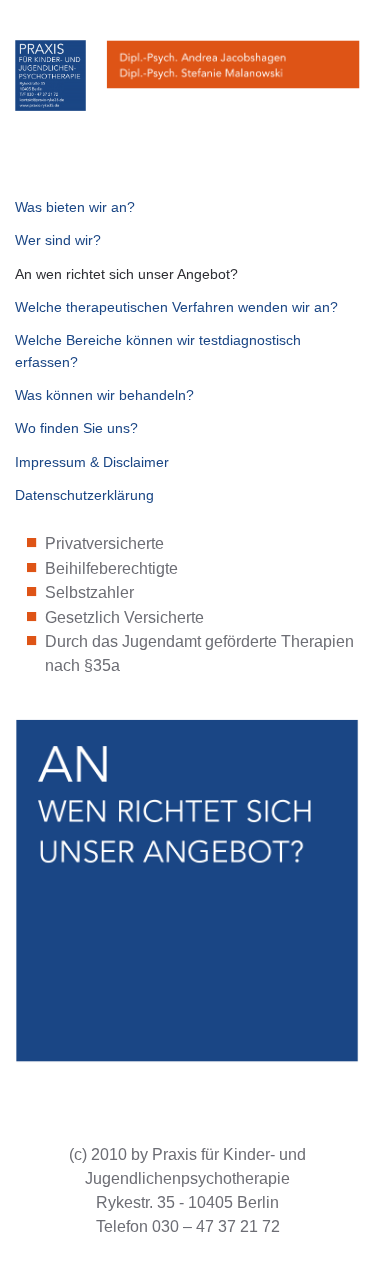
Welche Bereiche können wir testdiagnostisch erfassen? (158, 350)
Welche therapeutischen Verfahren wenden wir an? (176, 307)
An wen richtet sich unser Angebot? (126, 274)
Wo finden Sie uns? (76, 428)
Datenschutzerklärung (84, 495)
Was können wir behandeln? (104, 395)
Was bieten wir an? (75, 207)
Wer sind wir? (58, 240)
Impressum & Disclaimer (92, 462)
